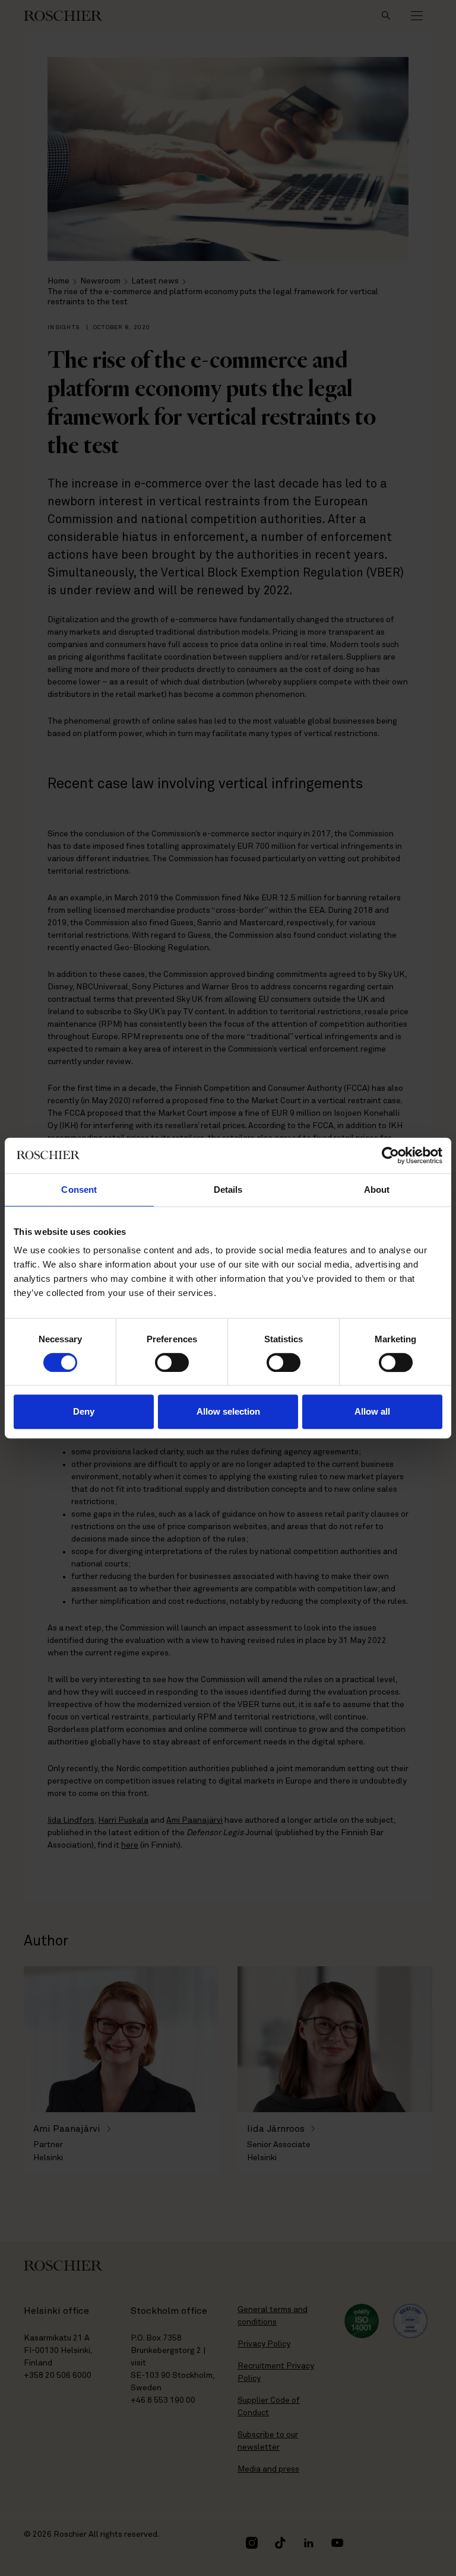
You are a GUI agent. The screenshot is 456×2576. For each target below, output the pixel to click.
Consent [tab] (79, 1190)
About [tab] (377, 1190)
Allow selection (228, 1411)
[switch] (172, 1362)
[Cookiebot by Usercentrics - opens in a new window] (390, 1155)
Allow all (372, 1411)
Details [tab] (228, 1190)
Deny (84, 1411)
